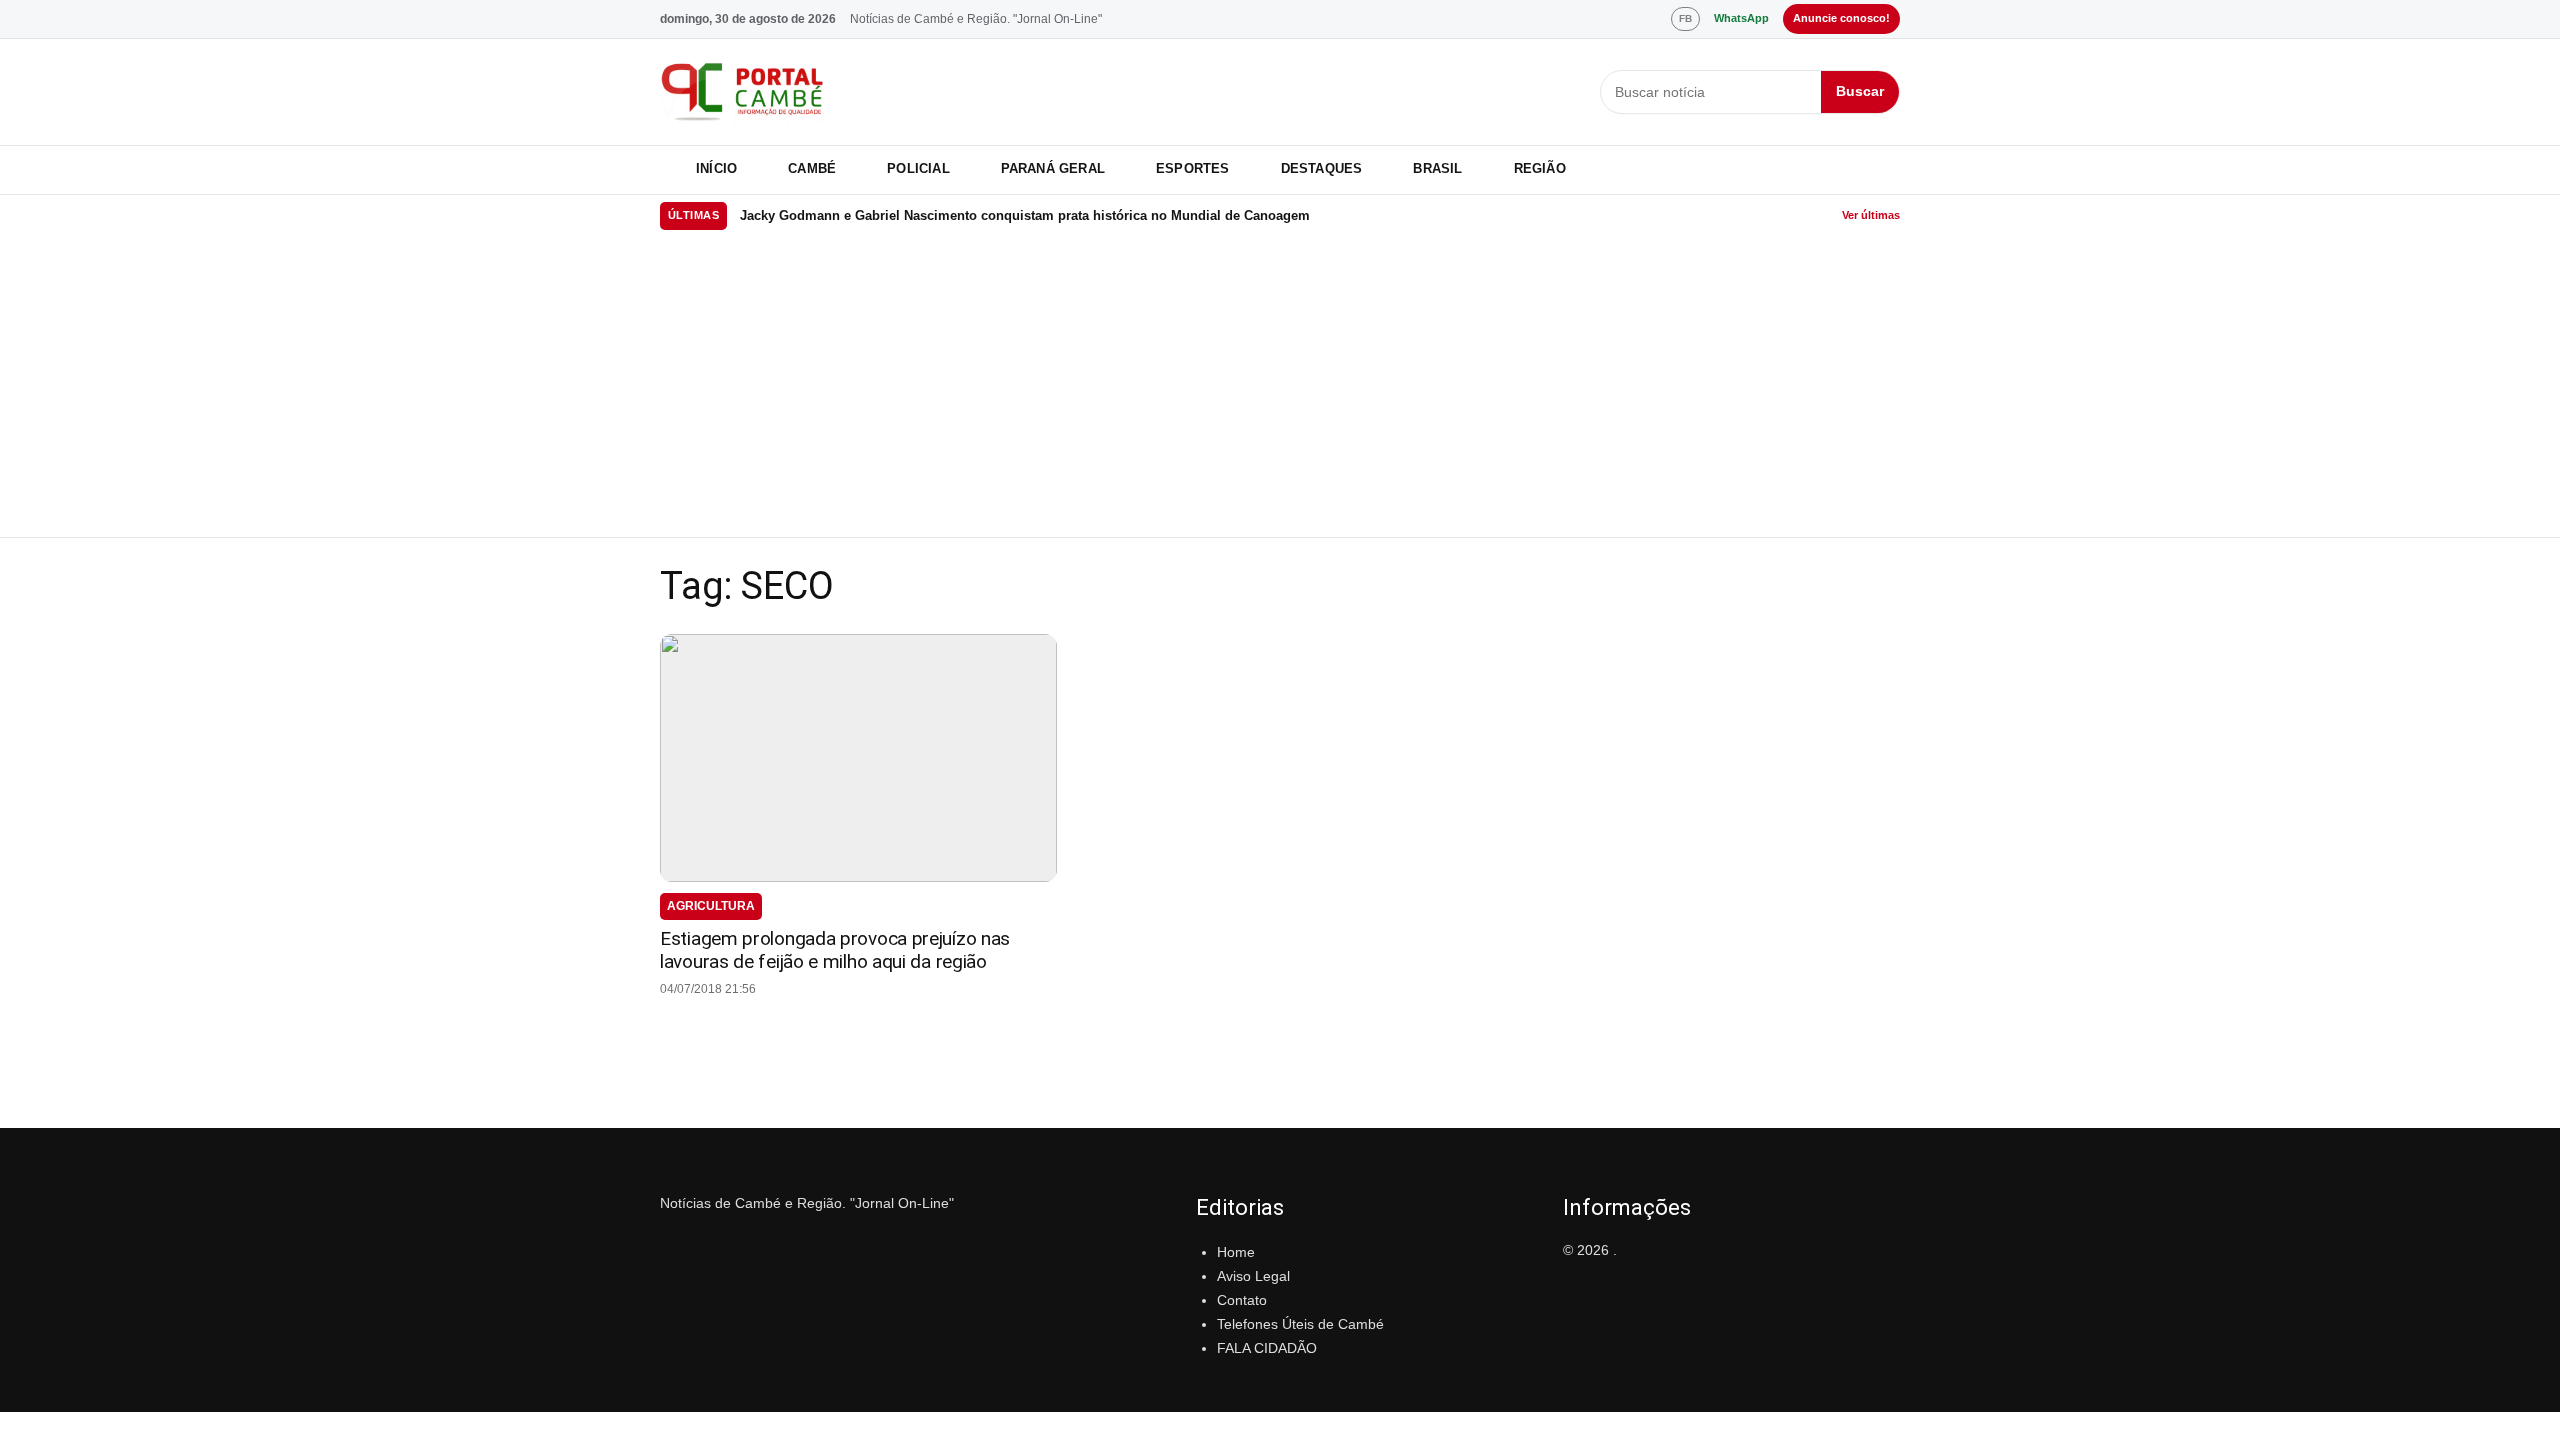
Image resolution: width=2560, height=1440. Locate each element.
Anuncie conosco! (1841, 18)
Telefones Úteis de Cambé (1300, 1324)
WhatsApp (1741, 18)
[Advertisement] (1280, 387)
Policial (918, 168)
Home (1236, 1252)
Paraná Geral (1053, 168)
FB (1685, 18)
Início (716, 168)
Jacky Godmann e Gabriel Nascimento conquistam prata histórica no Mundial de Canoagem (1025, 215)
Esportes (1193, 168)
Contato (1242, 1300)
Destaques (1322, 168)
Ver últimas (1871, 215)
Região (1540, 168)
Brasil (1437, 168)
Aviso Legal (1253, 1276)
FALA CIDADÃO (1267, 1348)
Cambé (812, 168)
